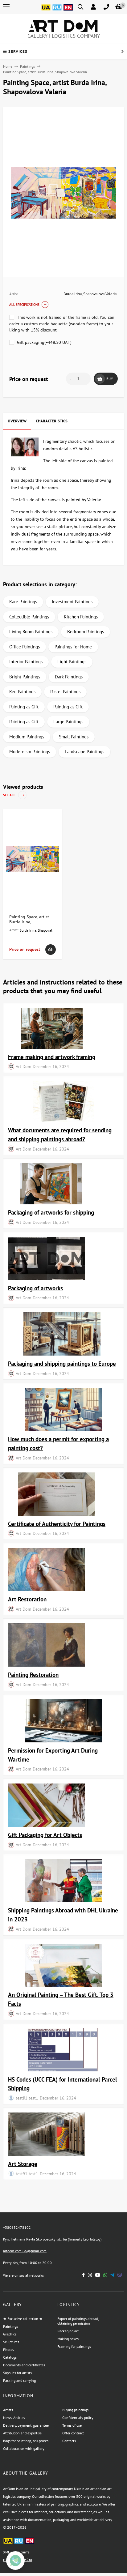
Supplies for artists (17, 2373)
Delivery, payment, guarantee (26, 2425)
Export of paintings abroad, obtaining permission (78, 2321)
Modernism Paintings (30, 752)
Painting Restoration (33, 1675)
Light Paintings (72, 662)
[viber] (120, 2275)
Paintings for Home (73, 647)
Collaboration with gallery (24, 2448)
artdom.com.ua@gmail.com (25, 2251)
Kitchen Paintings (81, 617)
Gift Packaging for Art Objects (45, 1835)
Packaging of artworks (35, 1288)
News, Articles (14, 2418)
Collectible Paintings (29, 617)
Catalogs (10, 2357)
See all (10, 795)
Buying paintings (75, 2410)
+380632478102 (17, 2227)
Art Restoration (27, 1599)
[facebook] (84, 2275)
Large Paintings (68, 722)
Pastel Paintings (65, 692)
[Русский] (57, 11)
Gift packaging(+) (44, 342)
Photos (8, 2350)
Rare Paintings (23, 602)
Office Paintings (25, 647)
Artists (8, 2410)
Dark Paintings (69, 677)
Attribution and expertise (22, 2433)
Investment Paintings (72, 602)
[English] (68, 11)
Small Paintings (74, 737)
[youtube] (98, 2275)
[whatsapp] (105, 2275)
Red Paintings (22, 692)
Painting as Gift (24, 707)
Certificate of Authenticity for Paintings (57, 1524)
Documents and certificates (24, 2365)
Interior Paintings (26, 662)
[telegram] (112, 2275)
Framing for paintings (74, 2346)
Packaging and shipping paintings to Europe (62, 1363)
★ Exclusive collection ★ (23, 2319)
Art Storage (23, 2164)
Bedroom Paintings (86, 632)
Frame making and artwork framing (52, 1057)
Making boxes (68, 2339)
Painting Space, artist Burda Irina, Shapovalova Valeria (29, 922)
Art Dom (23, 1066)
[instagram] (90, 2275)
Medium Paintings (27, 737)
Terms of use (72, 2425)
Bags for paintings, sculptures (26, 2441)
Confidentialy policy (78, 2418)
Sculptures (11, 2342)
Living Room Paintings (31, 632)
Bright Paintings (25, 677)
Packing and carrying (19, 2380)
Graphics (10, 2334)
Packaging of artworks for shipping (51, 1212)
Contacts (69, 2441)
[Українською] (46, 11)
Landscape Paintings (84, 752)
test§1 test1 (27, 2098)
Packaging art (68, 2331)
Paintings (27, 66)
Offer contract (73, 2433)
